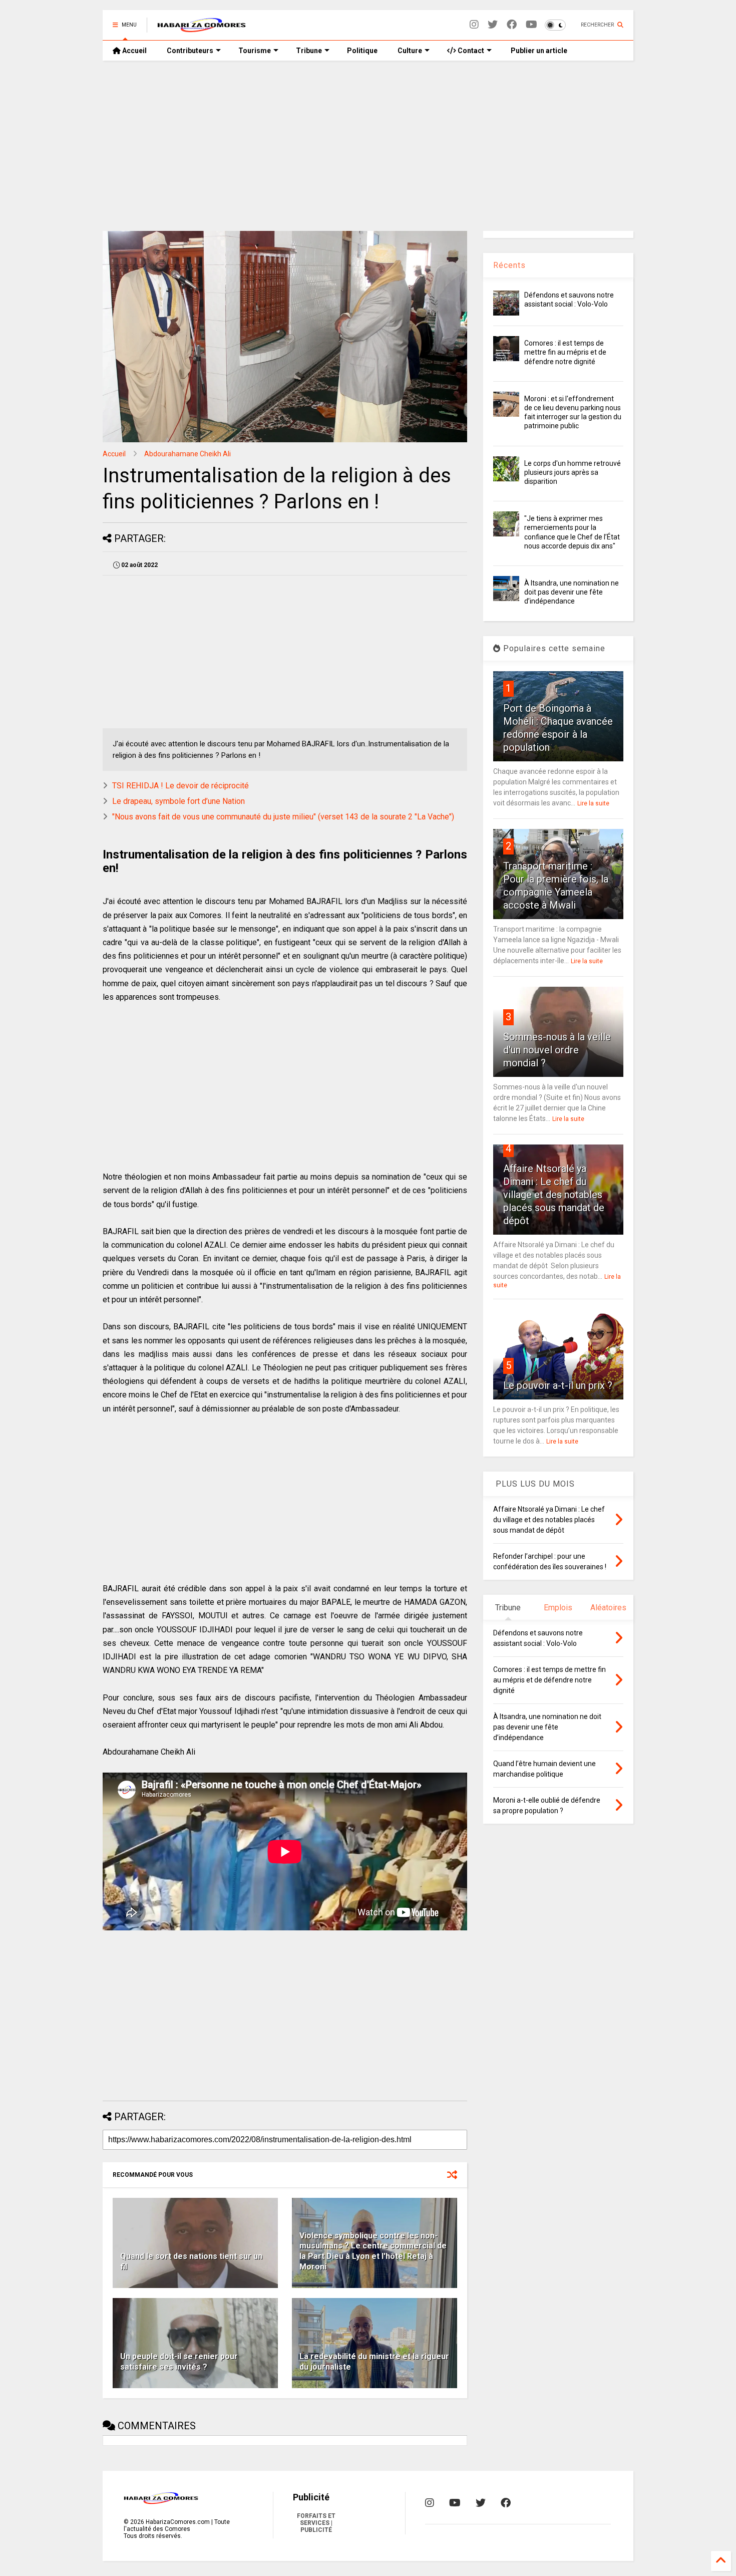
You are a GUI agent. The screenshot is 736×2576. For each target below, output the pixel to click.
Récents (509, 265)
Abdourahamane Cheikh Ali (188, 454)
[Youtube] (531, 25)
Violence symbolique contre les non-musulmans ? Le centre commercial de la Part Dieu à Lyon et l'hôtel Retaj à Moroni (373, 2251)
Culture (410, 51)
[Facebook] (512, 25)
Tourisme (255, 51)
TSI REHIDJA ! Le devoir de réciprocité (180, 786)
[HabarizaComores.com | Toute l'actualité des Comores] (202, 28)
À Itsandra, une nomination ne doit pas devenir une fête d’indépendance (572, 592)
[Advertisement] (368, 146)
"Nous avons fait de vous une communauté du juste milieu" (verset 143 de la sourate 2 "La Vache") (283, 817)
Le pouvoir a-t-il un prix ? (558, 1385)
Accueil (134, 51)
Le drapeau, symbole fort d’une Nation (178, 801)
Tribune (309, 51)
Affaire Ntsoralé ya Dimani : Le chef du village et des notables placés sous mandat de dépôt (554, 1195)
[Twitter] (493, 25)
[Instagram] (474, 25)
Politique (362, 51)
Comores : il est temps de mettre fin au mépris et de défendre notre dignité (565, 352)
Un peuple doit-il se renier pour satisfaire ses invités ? (179, 2362)
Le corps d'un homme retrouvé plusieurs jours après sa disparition (573, 472)
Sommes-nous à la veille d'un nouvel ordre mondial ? (557, 1050)
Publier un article (538, 51)
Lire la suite (593, 803)
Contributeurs (190, 51)
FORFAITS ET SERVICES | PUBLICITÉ (316, 2523)
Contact (470, 51)
